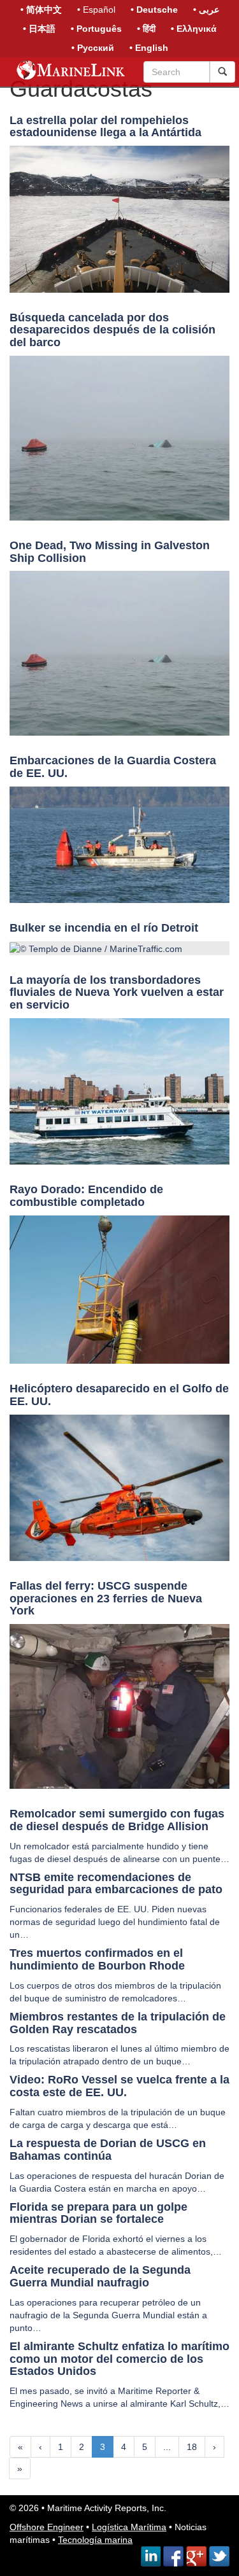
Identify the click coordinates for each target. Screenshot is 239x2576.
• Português (96, 29)
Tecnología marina (95, 2540)
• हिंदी (146, 29)
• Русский (93, 48)
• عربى (206, 10)
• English (149, 48)
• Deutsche (154, 10)
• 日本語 (39, 29)
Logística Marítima (129, 2527)
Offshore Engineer (47, 2527)
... (167, 2447)
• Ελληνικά (194, 29)
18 (192, 2447)
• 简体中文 (41, 10)
